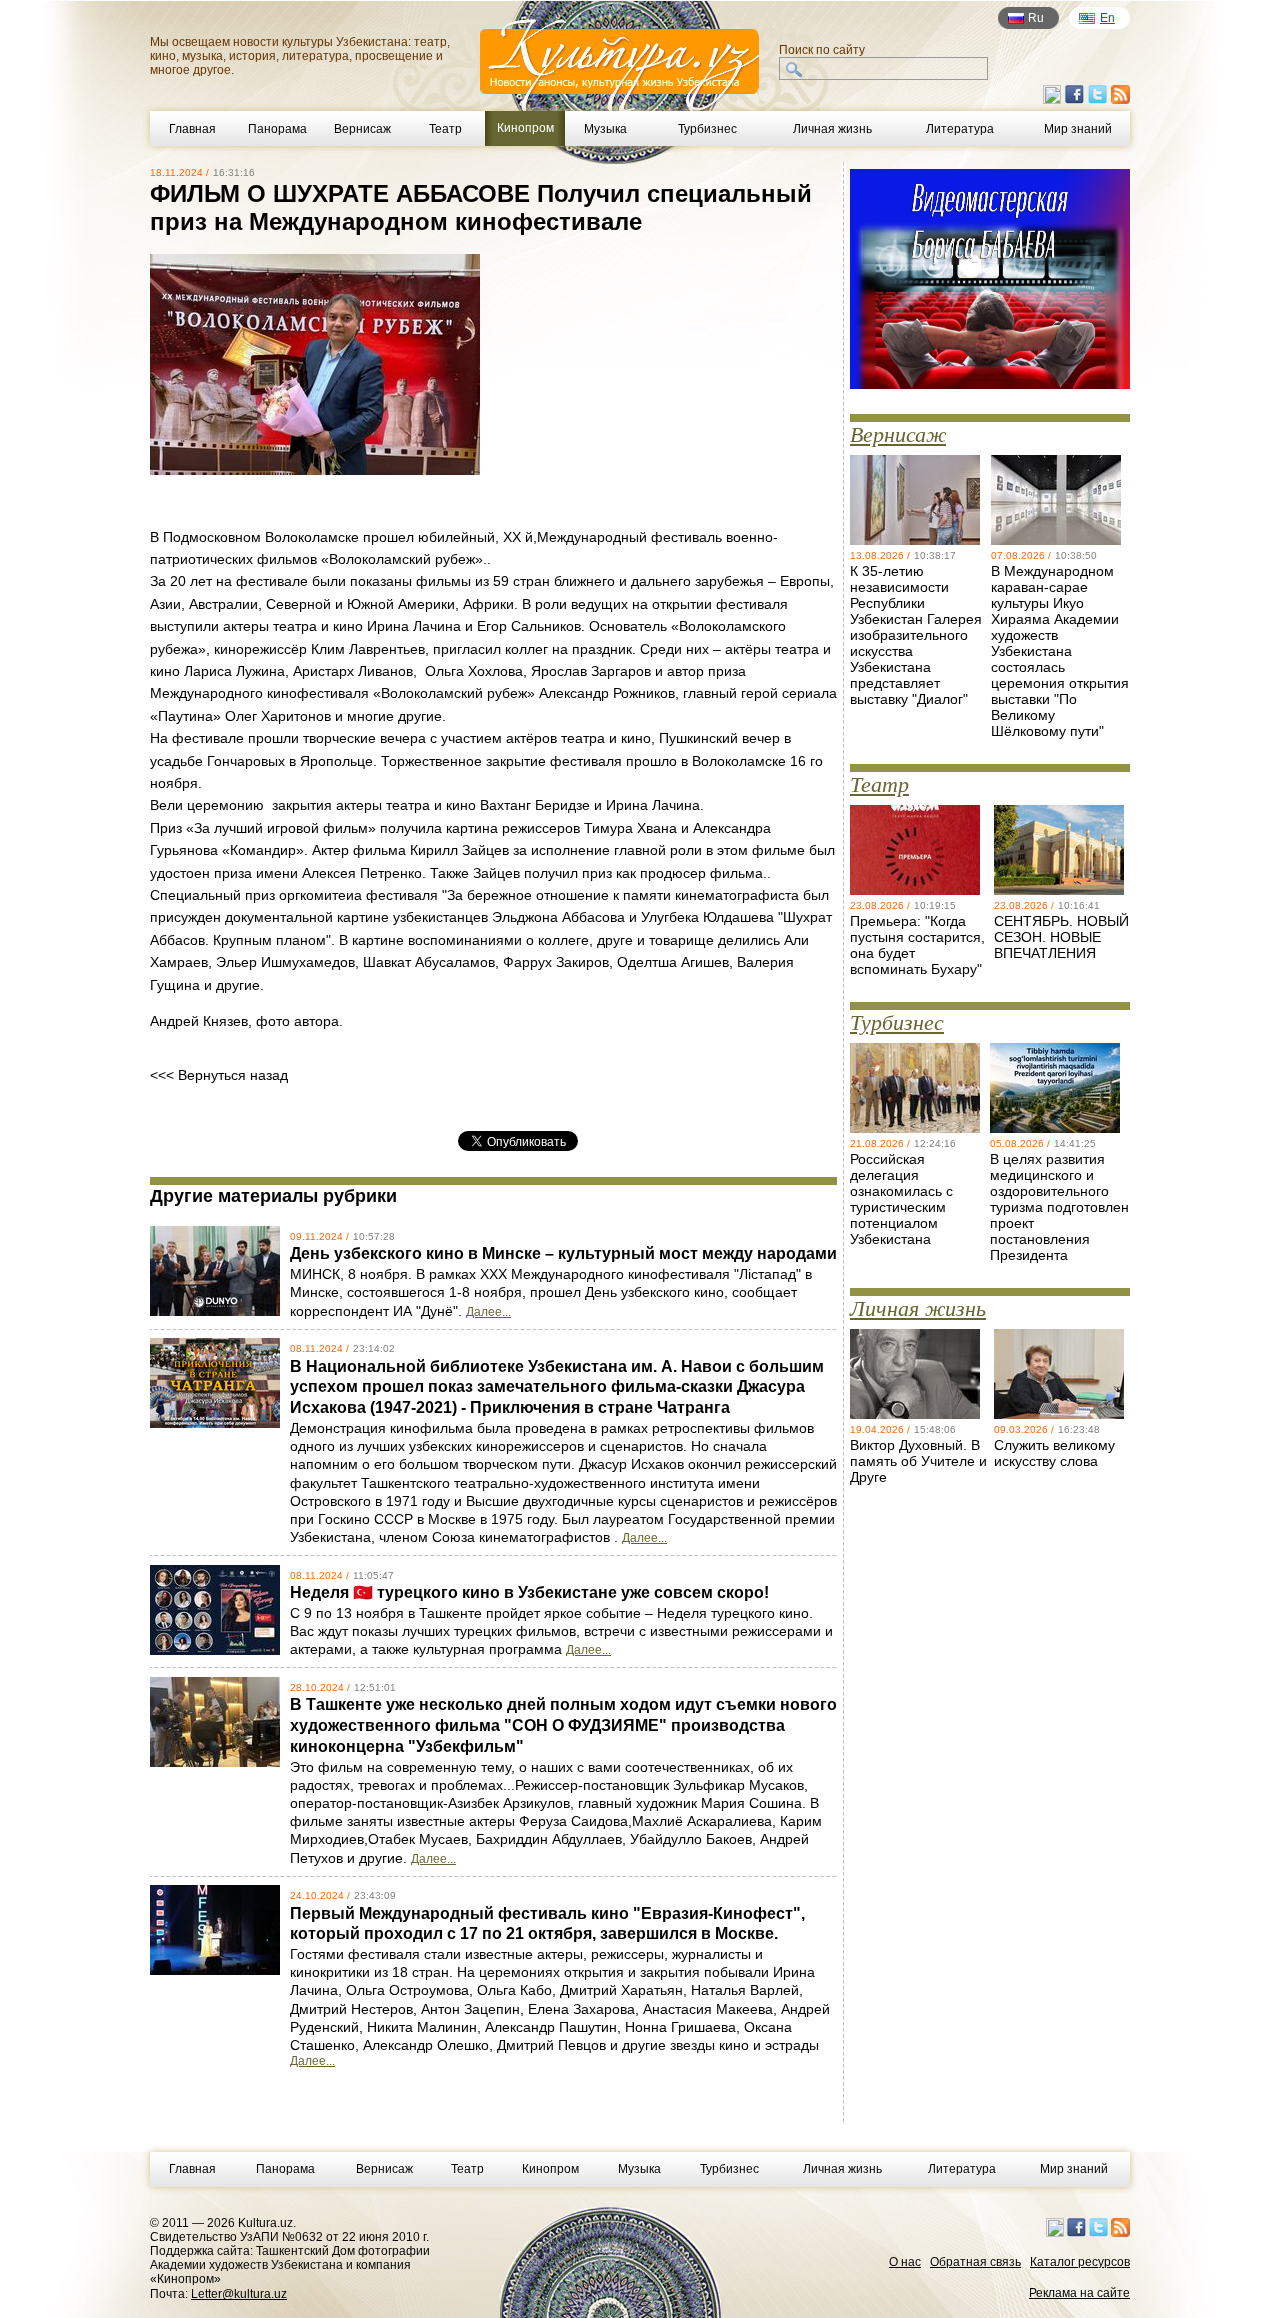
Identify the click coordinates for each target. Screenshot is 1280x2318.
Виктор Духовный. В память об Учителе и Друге (918, 1461)
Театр (445, 129)
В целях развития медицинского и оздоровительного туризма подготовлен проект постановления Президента (1059, 1207)
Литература (960, 129)
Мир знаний (1078, 129)
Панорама (277, 129)
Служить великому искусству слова (1054, 1453)
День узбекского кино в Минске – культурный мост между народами (563, 1253)
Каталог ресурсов (1080, 2262)
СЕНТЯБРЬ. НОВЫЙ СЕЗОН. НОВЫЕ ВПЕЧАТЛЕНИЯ (1061, 937)
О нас (905, 2262)
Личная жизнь (832, 129)
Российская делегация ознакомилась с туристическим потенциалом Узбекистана (901, 1199)
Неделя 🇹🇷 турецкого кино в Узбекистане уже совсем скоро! (529, 1592)
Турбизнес (707, 129)
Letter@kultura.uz (239, 2294)
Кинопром (550, 2169)
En (1107, 18)
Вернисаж (362, 129)
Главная (192, 129)
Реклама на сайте (1079, 2293)
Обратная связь (975, 2262)
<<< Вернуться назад (219, 1075)
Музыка (605, 129)
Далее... (488, 1312)
